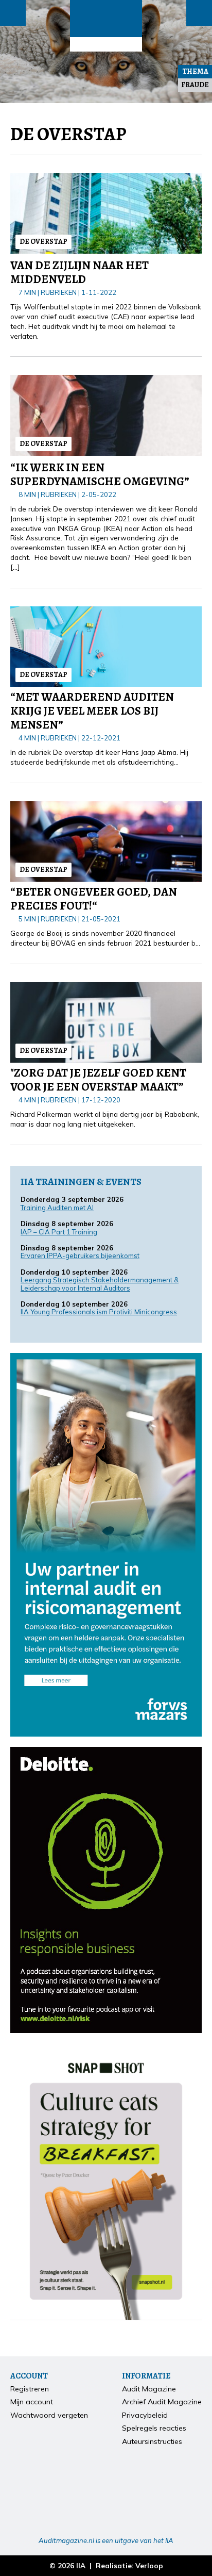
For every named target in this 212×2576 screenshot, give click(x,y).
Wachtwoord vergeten (49, 2415)
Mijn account (32, 2402)
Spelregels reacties (154, 2428)
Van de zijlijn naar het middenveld (79, 272)
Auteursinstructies (152, 2441)
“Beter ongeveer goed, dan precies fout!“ (94, 899)
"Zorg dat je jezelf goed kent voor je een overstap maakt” (98, 1080)
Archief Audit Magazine (162, 2402)
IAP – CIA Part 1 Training (59, 1232)
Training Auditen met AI (57, 1208)
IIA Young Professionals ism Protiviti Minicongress (99, 1312)
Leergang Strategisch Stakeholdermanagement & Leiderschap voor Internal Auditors (100, 1284)
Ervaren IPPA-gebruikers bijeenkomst (80, 1256)
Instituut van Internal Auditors (106, 44)
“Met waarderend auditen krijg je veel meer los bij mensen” (92, 711)
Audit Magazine (106, 19)
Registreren (30, 2389)
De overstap (43, 242)
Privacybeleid (145, 2415)
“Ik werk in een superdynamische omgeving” (100, 474)
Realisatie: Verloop (129, 2565)
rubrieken (59, 292)
